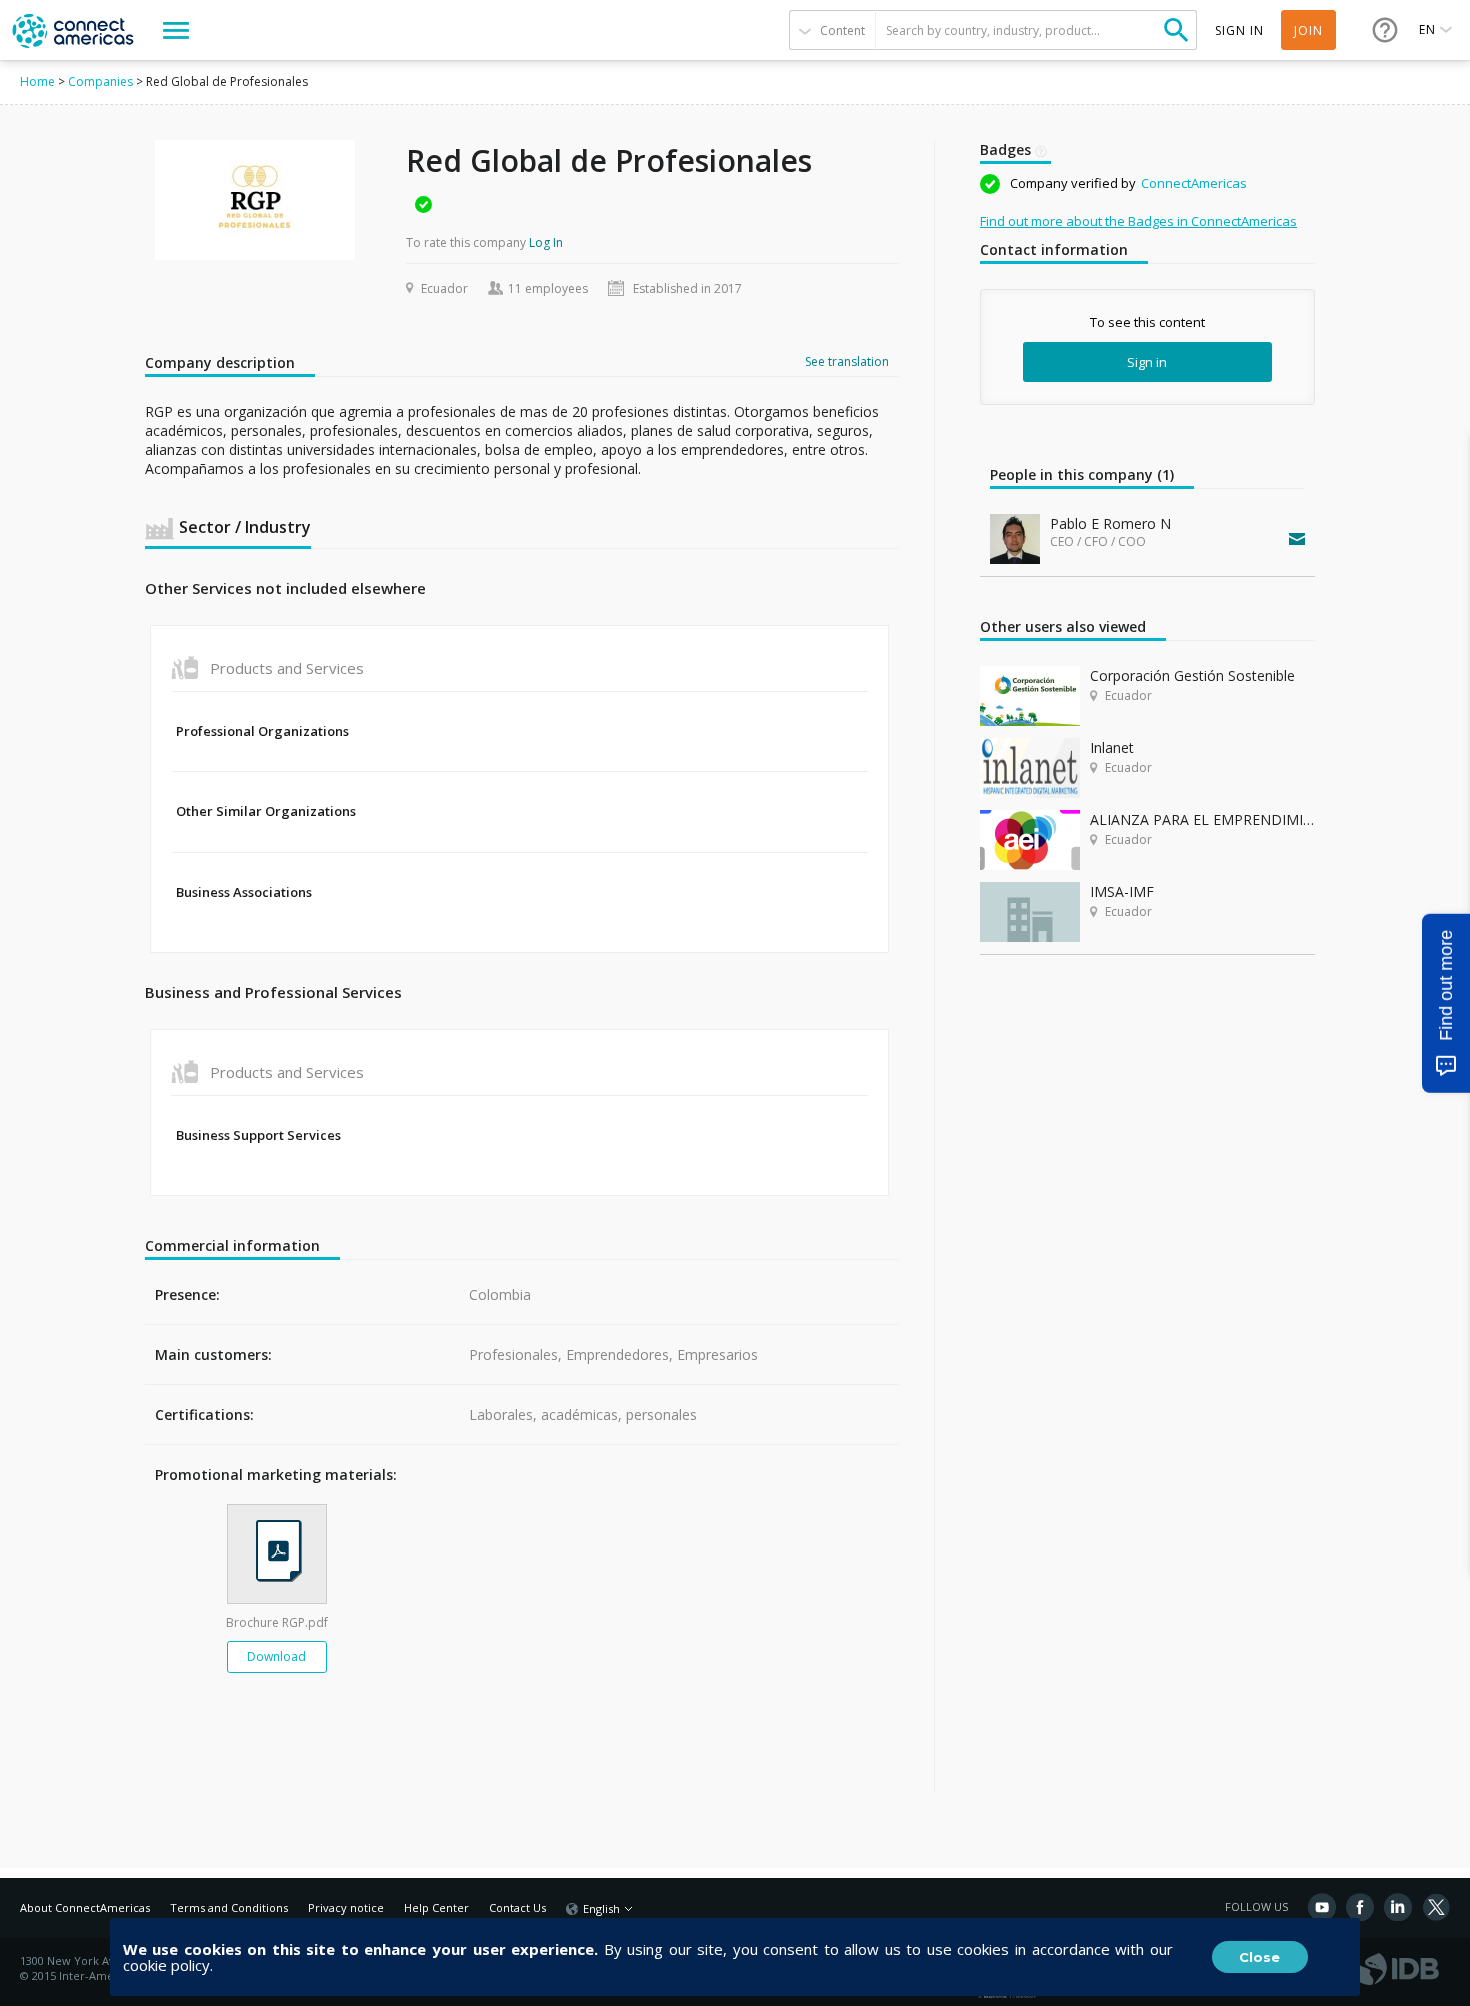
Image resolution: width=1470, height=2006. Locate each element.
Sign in (1147, 362)
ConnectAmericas (1194, 183)
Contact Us (517, 1907)
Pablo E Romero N (1110, 523)
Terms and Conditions (229, 1907)
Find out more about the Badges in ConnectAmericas (1138, 221)
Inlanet (1112, 747)
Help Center (436, 1907)
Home (37, 81)
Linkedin (1398, 1907)
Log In (546, 242)
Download (276, 1656)
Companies (100, 81)
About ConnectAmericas (85, 1907)
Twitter (1436, 1907)
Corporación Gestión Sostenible (1192, 675)
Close (1259, 1957)
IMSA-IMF (1122, 891)
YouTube (1322, 1907)
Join (1308, 30)
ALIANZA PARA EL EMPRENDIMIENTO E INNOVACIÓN (1202, 819)
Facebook (1360, 1907)
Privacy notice (346, 1907)
